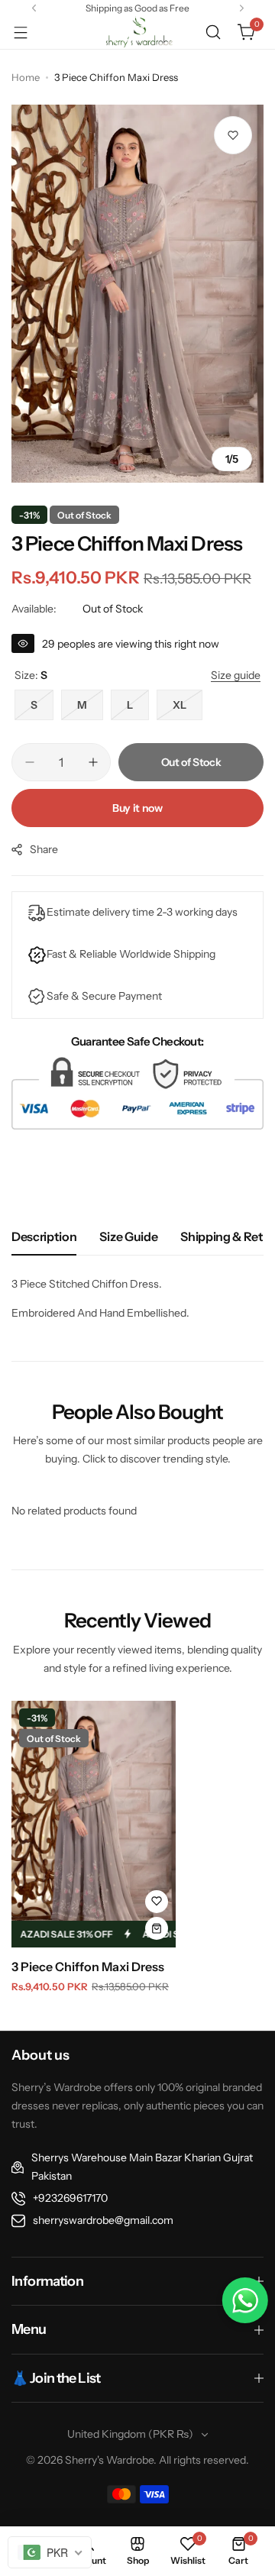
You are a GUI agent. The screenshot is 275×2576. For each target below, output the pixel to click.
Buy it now (137, 808)
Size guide (128, 1236)
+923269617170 (70, 2198)
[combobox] (50, 2552)
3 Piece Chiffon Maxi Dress (88, 1967)
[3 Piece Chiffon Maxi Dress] (94, 1824)
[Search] (213, 32)
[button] (34, 8)
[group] (137, 294)
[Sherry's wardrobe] (137, 32)
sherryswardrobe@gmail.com (103, 2220)
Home (26, 77)
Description (44, 1236)
